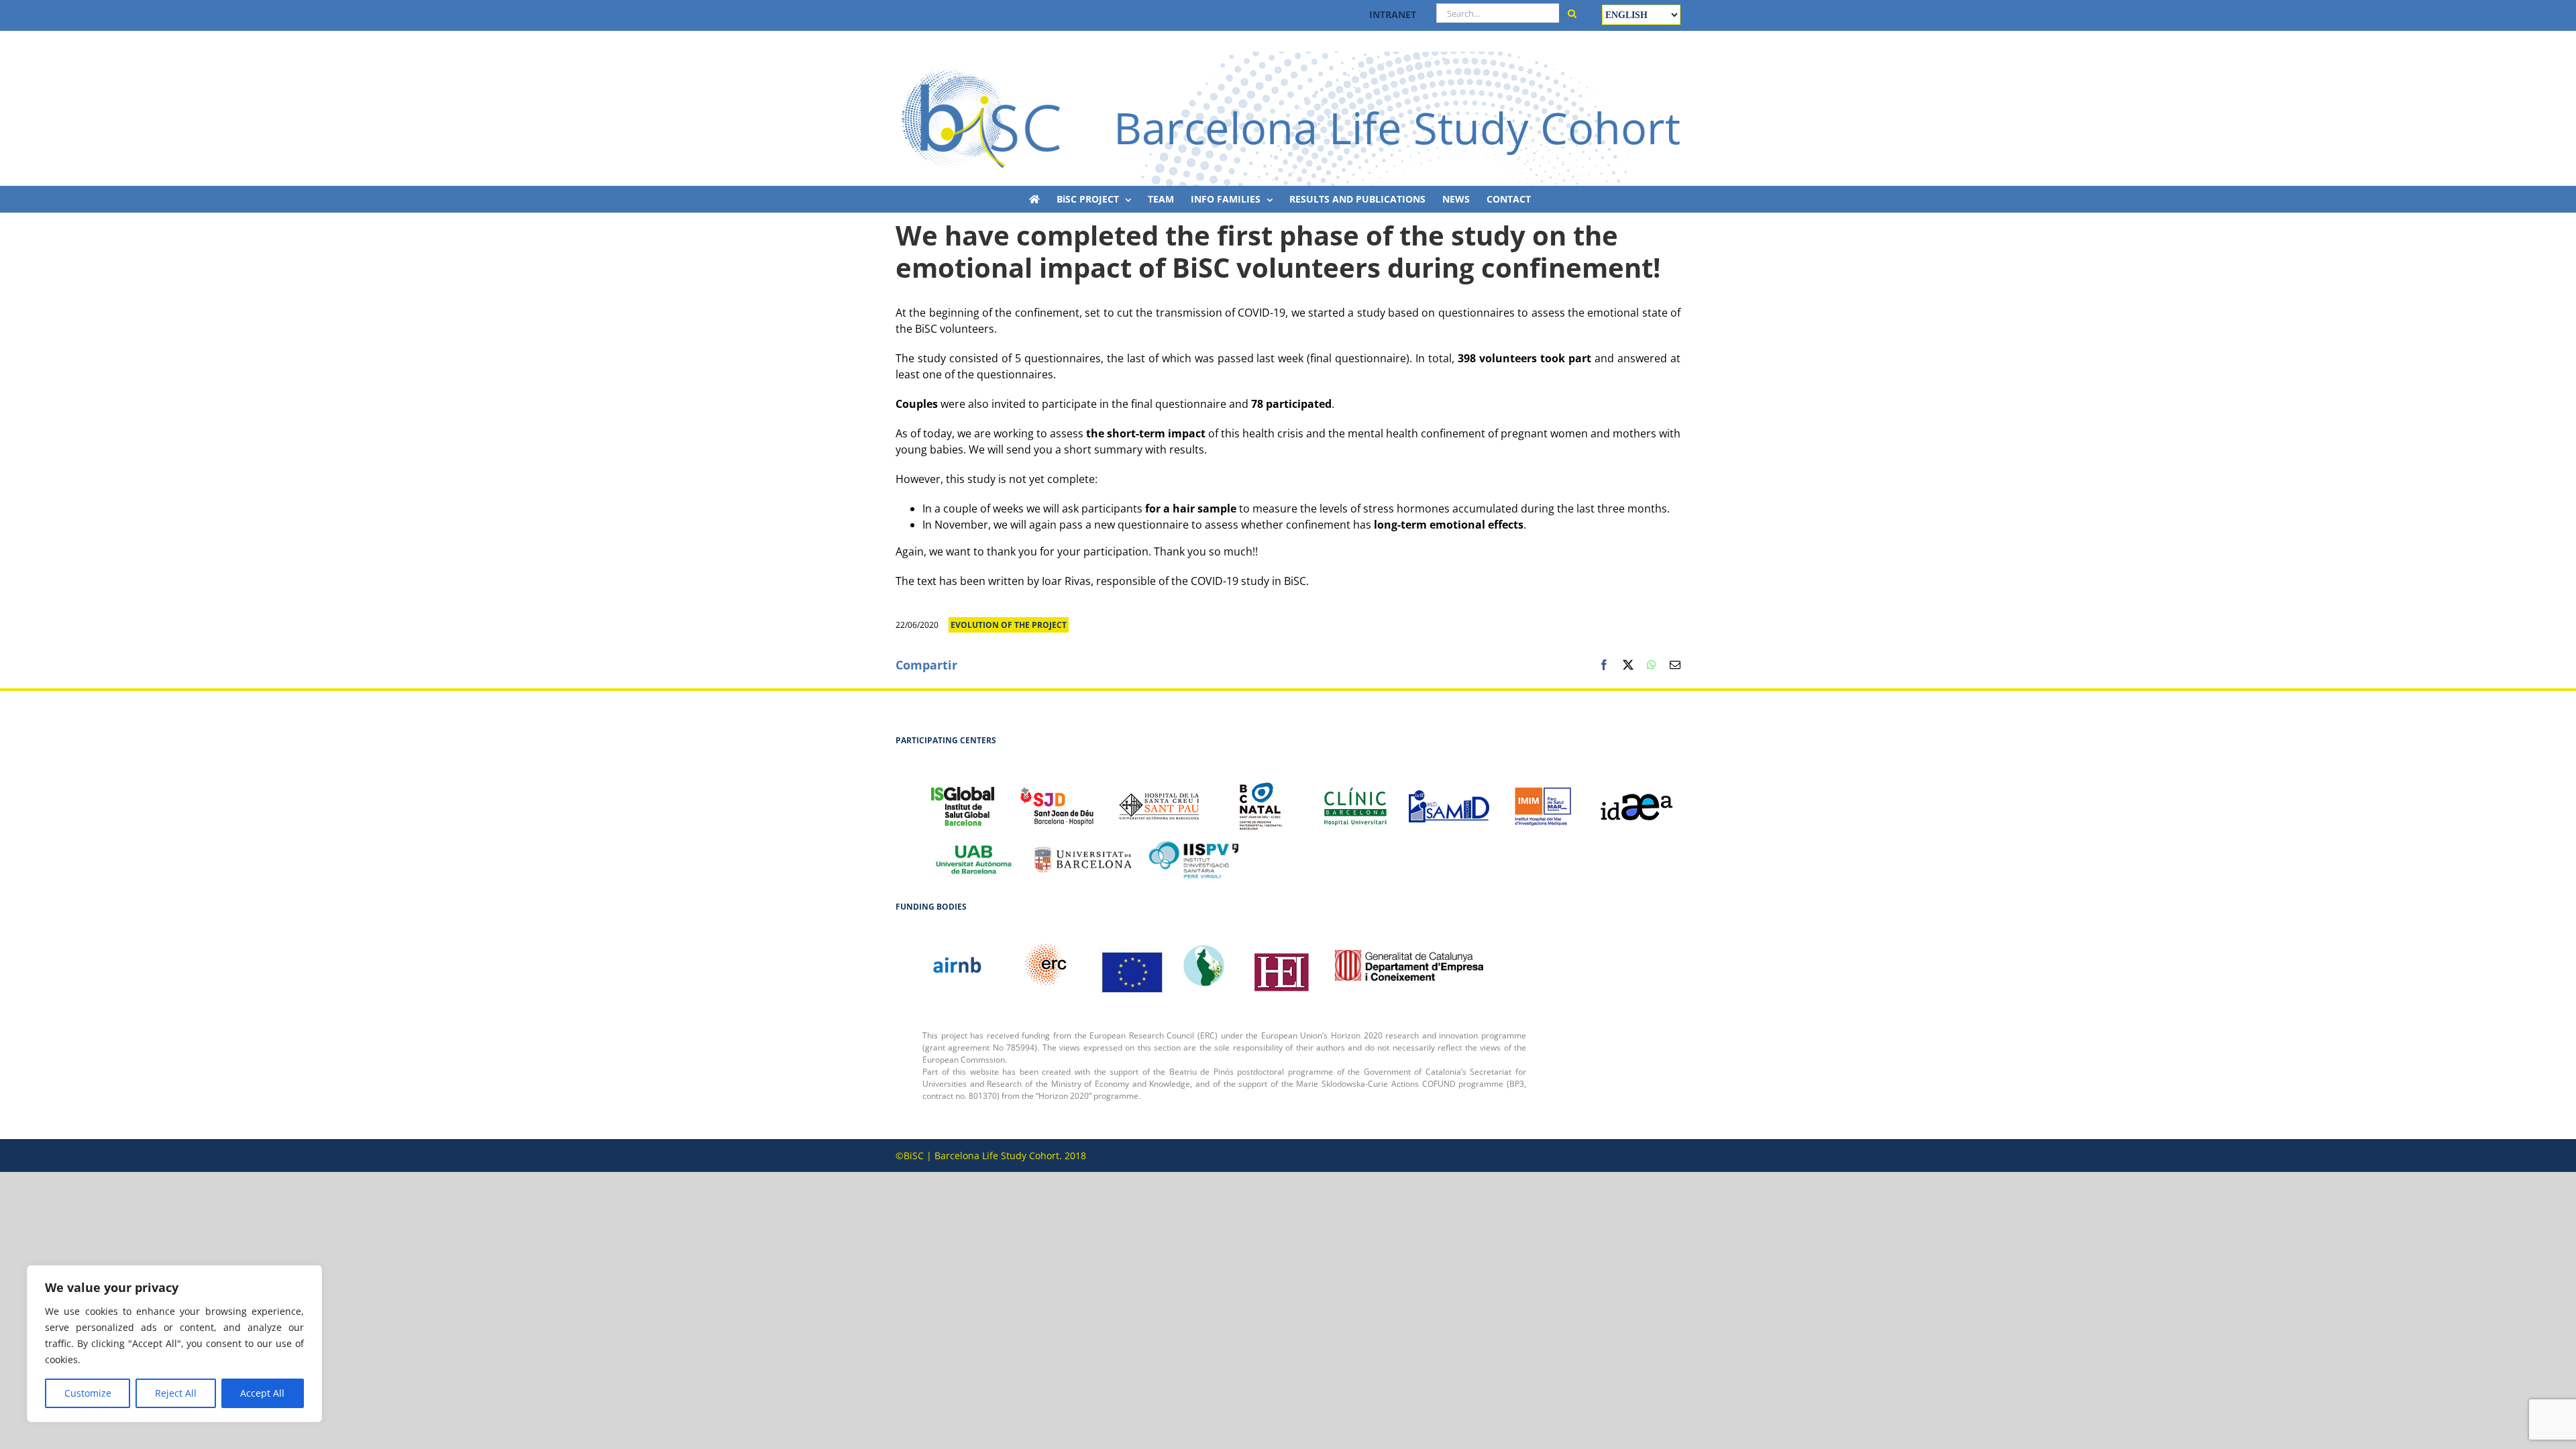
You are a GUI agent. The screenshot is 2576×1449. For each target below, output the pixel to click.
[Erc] (1133, 965)
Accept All (262, 1393)
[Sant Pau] (1159, 799)
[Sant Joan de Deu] (1057, 799)
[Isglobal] (963, 799)
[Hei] (1281, 965)
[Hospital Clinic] (1355, 800)
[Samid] (1449, 799)
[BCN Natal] (1261, 799)
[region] (174, 1344)
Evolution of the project (1009, 625)
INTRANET (1393, 14)
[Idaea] (1637, 800)
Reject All (176, 1393)
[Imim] (1543, 800)
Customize (88, 1393)
